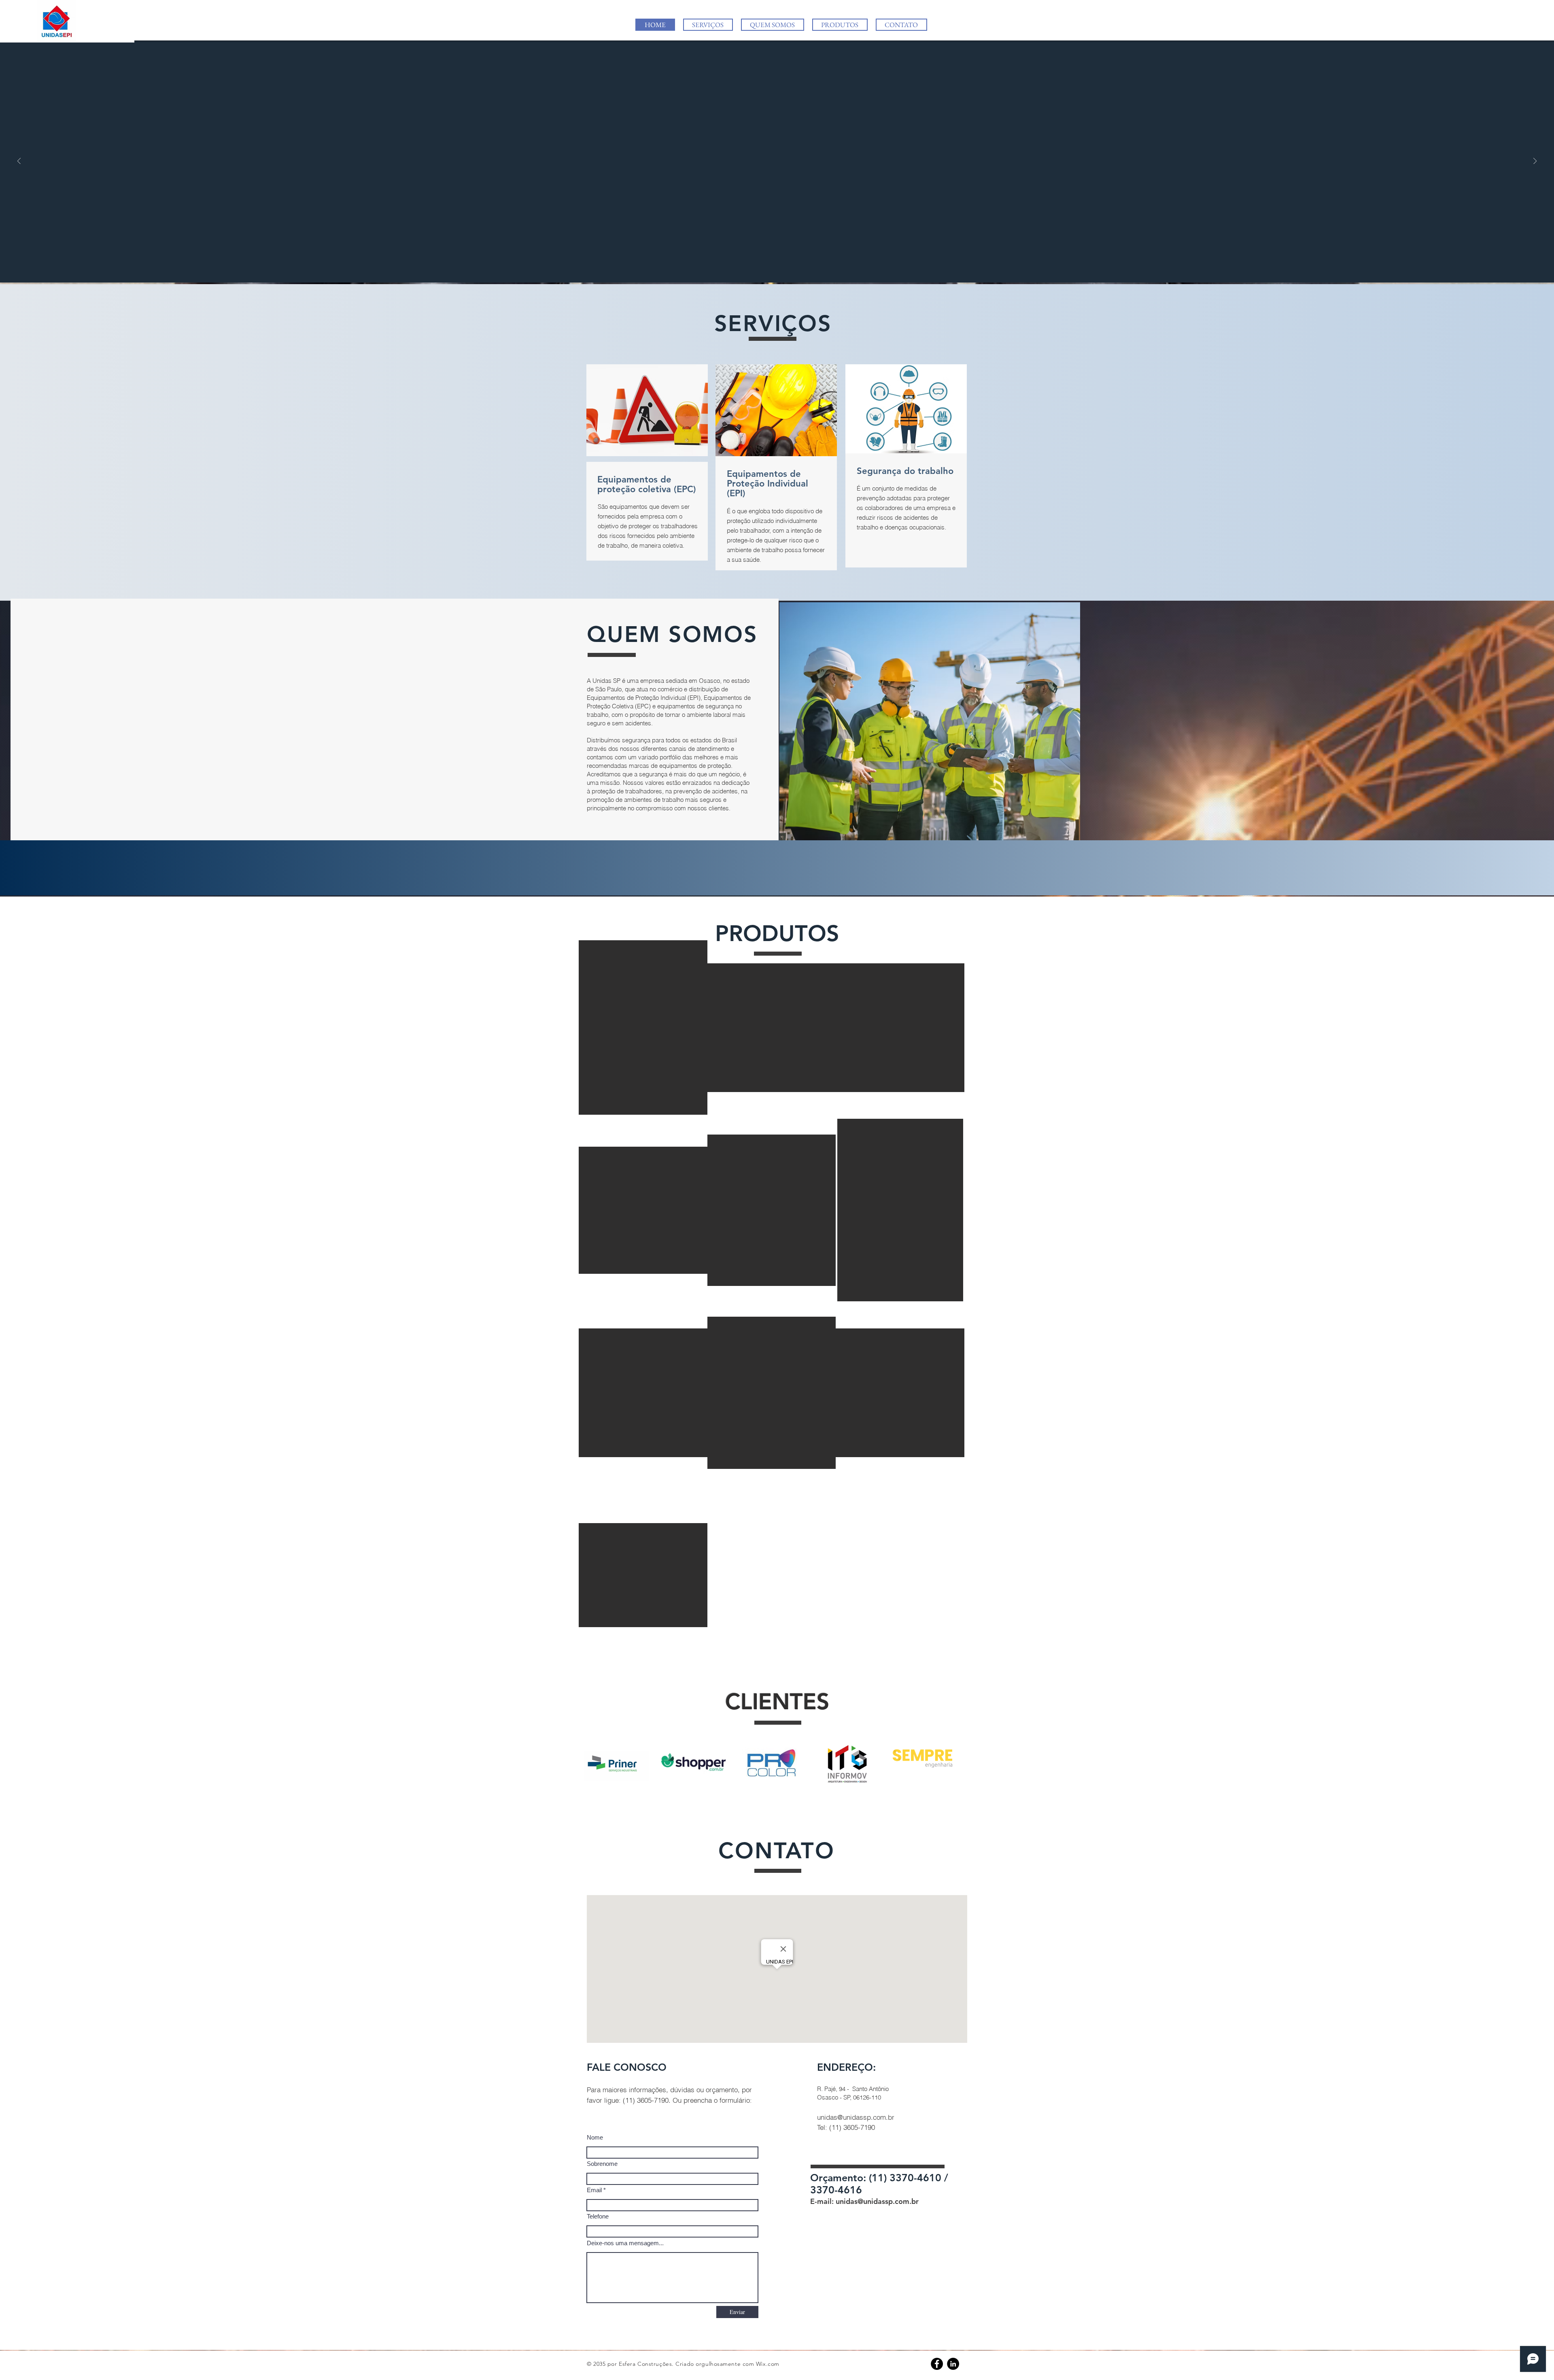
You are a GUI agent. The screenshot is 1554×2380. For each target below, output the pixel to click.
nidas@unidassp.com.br (879, 2201)
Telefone (598, 2216)
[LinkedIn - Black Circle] (953, 2364)
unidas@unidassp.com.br (856, 2117)
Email (594, 2190)
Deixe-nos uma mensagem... (625, 2243)
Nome (595, 2137)
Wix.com (768, 2364)
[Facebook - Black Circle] (937, 2364)
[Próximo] (1535, 162)
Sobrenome (602, 2164)
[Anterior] (19, 162)
